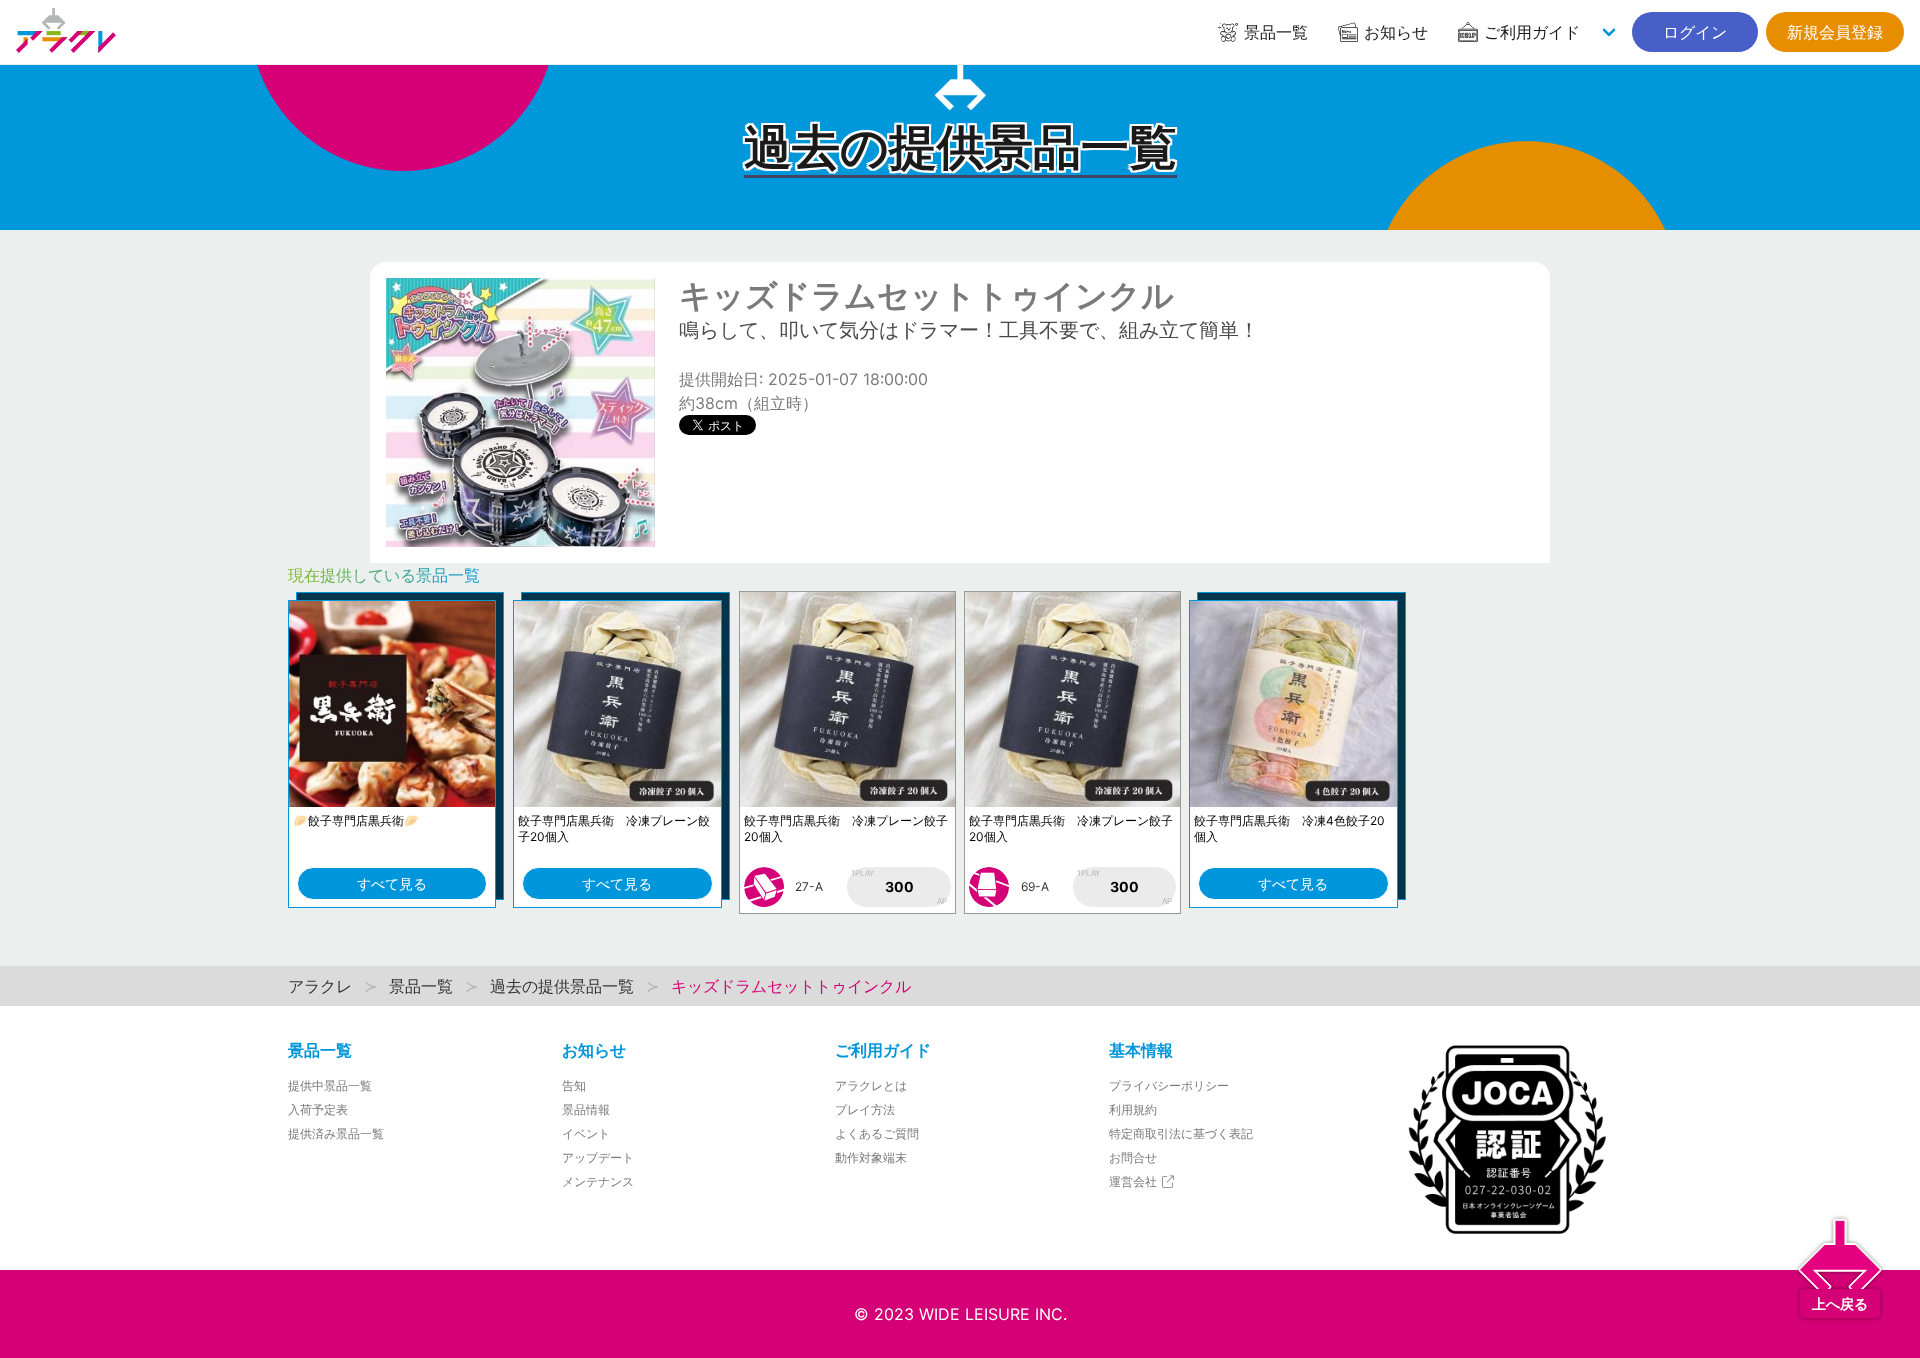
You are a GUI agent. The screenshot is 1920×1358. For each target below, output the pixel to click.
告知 (574, 1085)
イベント (586, 1133)
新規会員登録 (1835, 32)
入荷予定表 (318, 1109)
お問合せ (1133, 1157)
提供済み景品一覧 (336, 1133)
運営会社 (1134, 1181)
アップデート (598, 1157)
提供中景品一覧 (330, 1085)
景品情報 (586, 1109)
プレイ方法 (865, 1109)
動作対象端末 (871, 1157)
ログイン (1695, 32)
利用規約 (1133, 1109)
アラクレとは (871, 1085)
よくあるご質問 (877, 1133)
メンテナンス (598, 1181)
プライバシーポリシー (1169, 1085)
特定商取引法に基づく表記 (1181, 1133)
